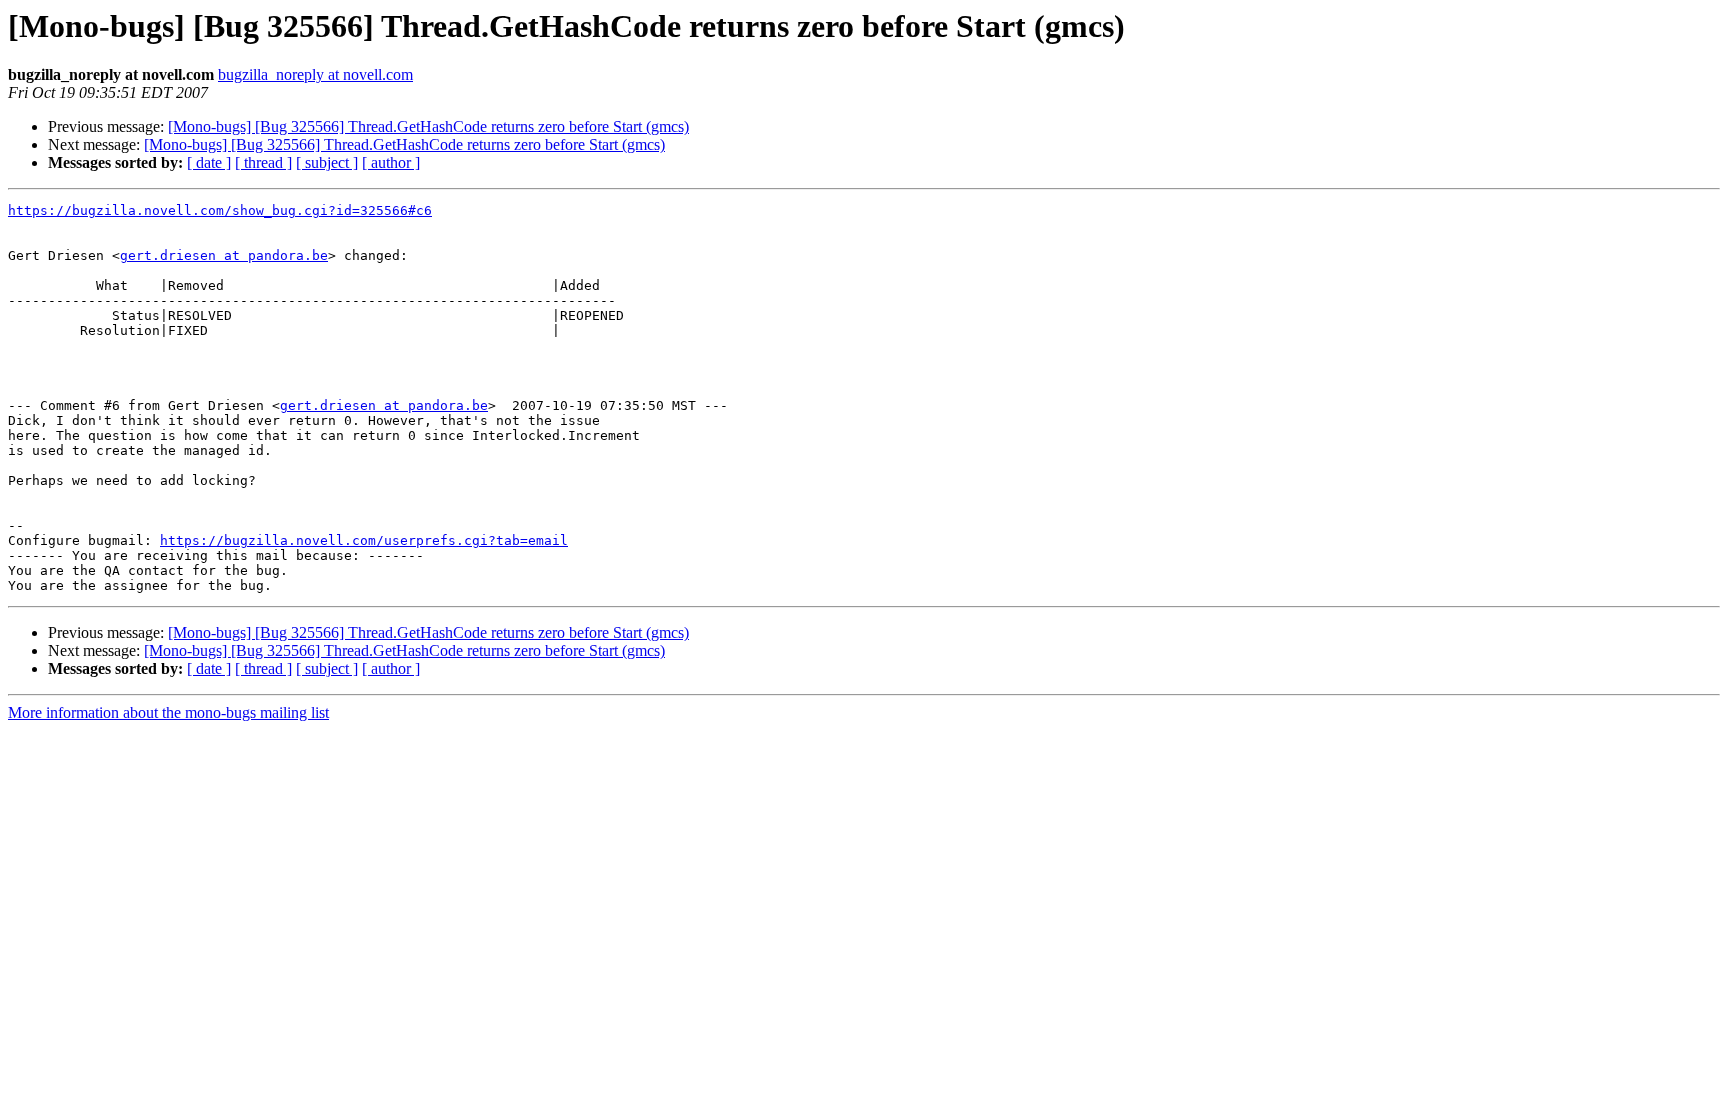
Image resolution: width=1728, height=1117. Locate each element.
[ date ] (209, 162)
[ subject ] (327, 162)
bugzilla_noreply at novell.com (315, 74)
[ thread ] (263, 162)
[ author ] (391, 162)
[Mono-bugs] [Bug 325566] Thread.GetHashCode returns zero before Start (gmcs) (428, 126)
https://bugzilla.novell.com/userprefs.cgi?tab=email (364, 540)
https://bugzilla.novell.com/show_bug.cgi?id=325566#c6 (220, 210)
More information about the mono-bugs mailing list (168, 712)
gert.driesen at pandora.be (224, 255)
